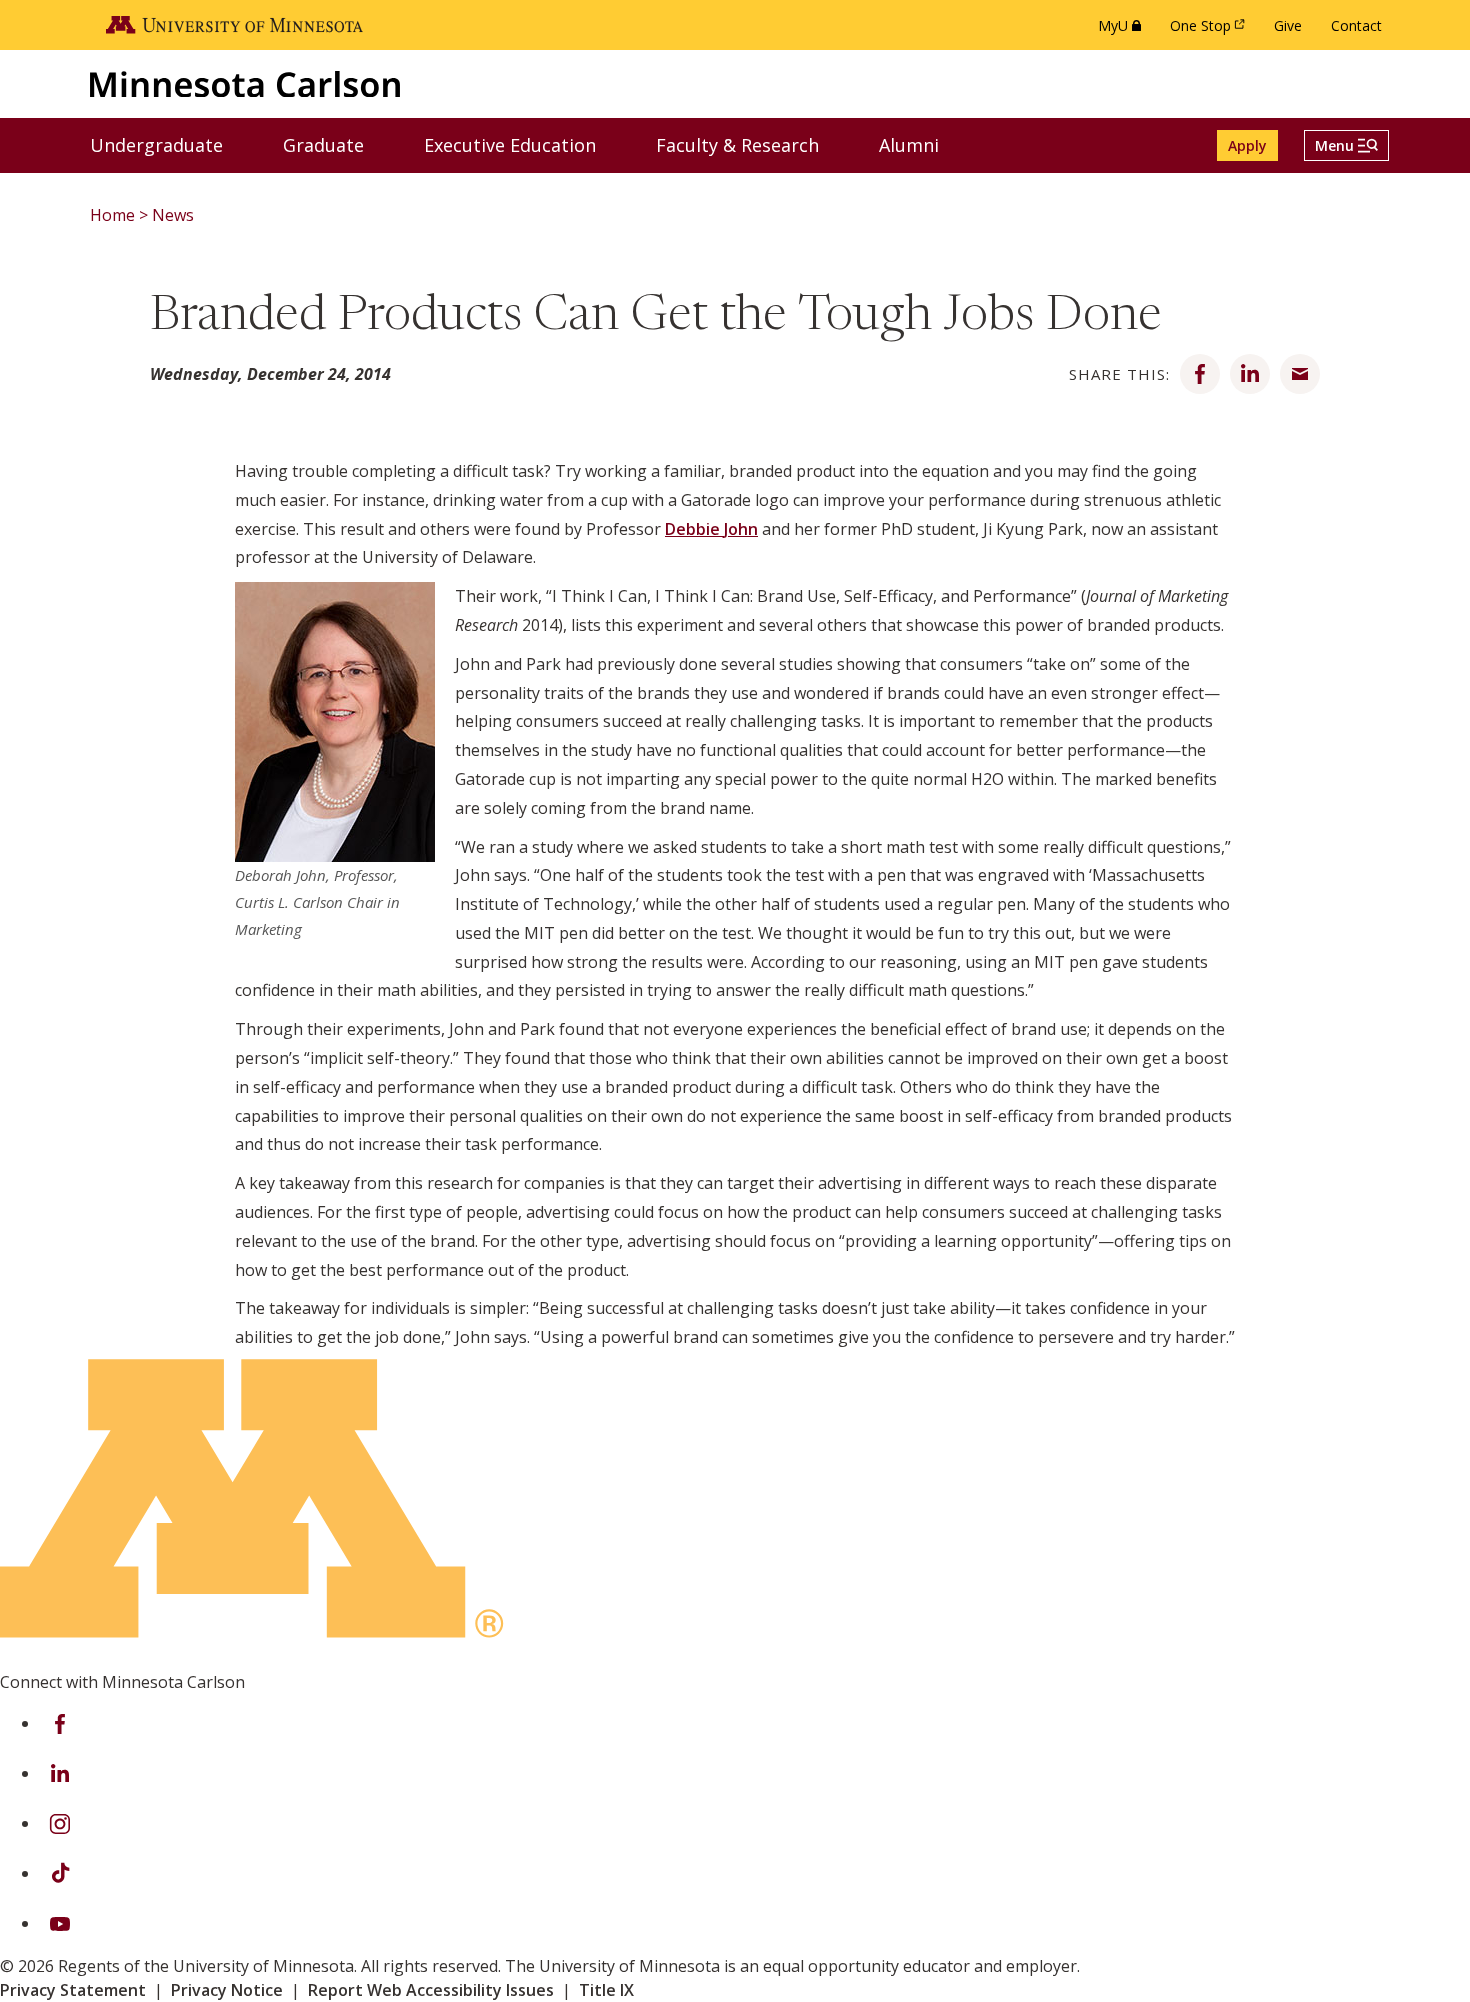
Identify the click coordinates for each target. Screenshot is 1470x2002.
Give (1288, 25)
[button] (1346, 145)
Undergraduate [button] (169, 144)
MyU (1123, 30)
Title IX (606, 1990)
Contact (1356, 25)
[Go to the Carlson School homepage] (245, 83)
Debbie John (711, 529)
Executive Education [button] (522, 144)
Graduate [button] (336, 144)
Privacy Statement (73, 1990)
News (173, 215)
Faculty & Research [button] (750, 144)
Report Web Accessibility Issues (431, 1990)
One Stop (1211, 30)
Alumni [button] (921, 144)
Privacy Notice (227, 1990)
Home (112, 215)
